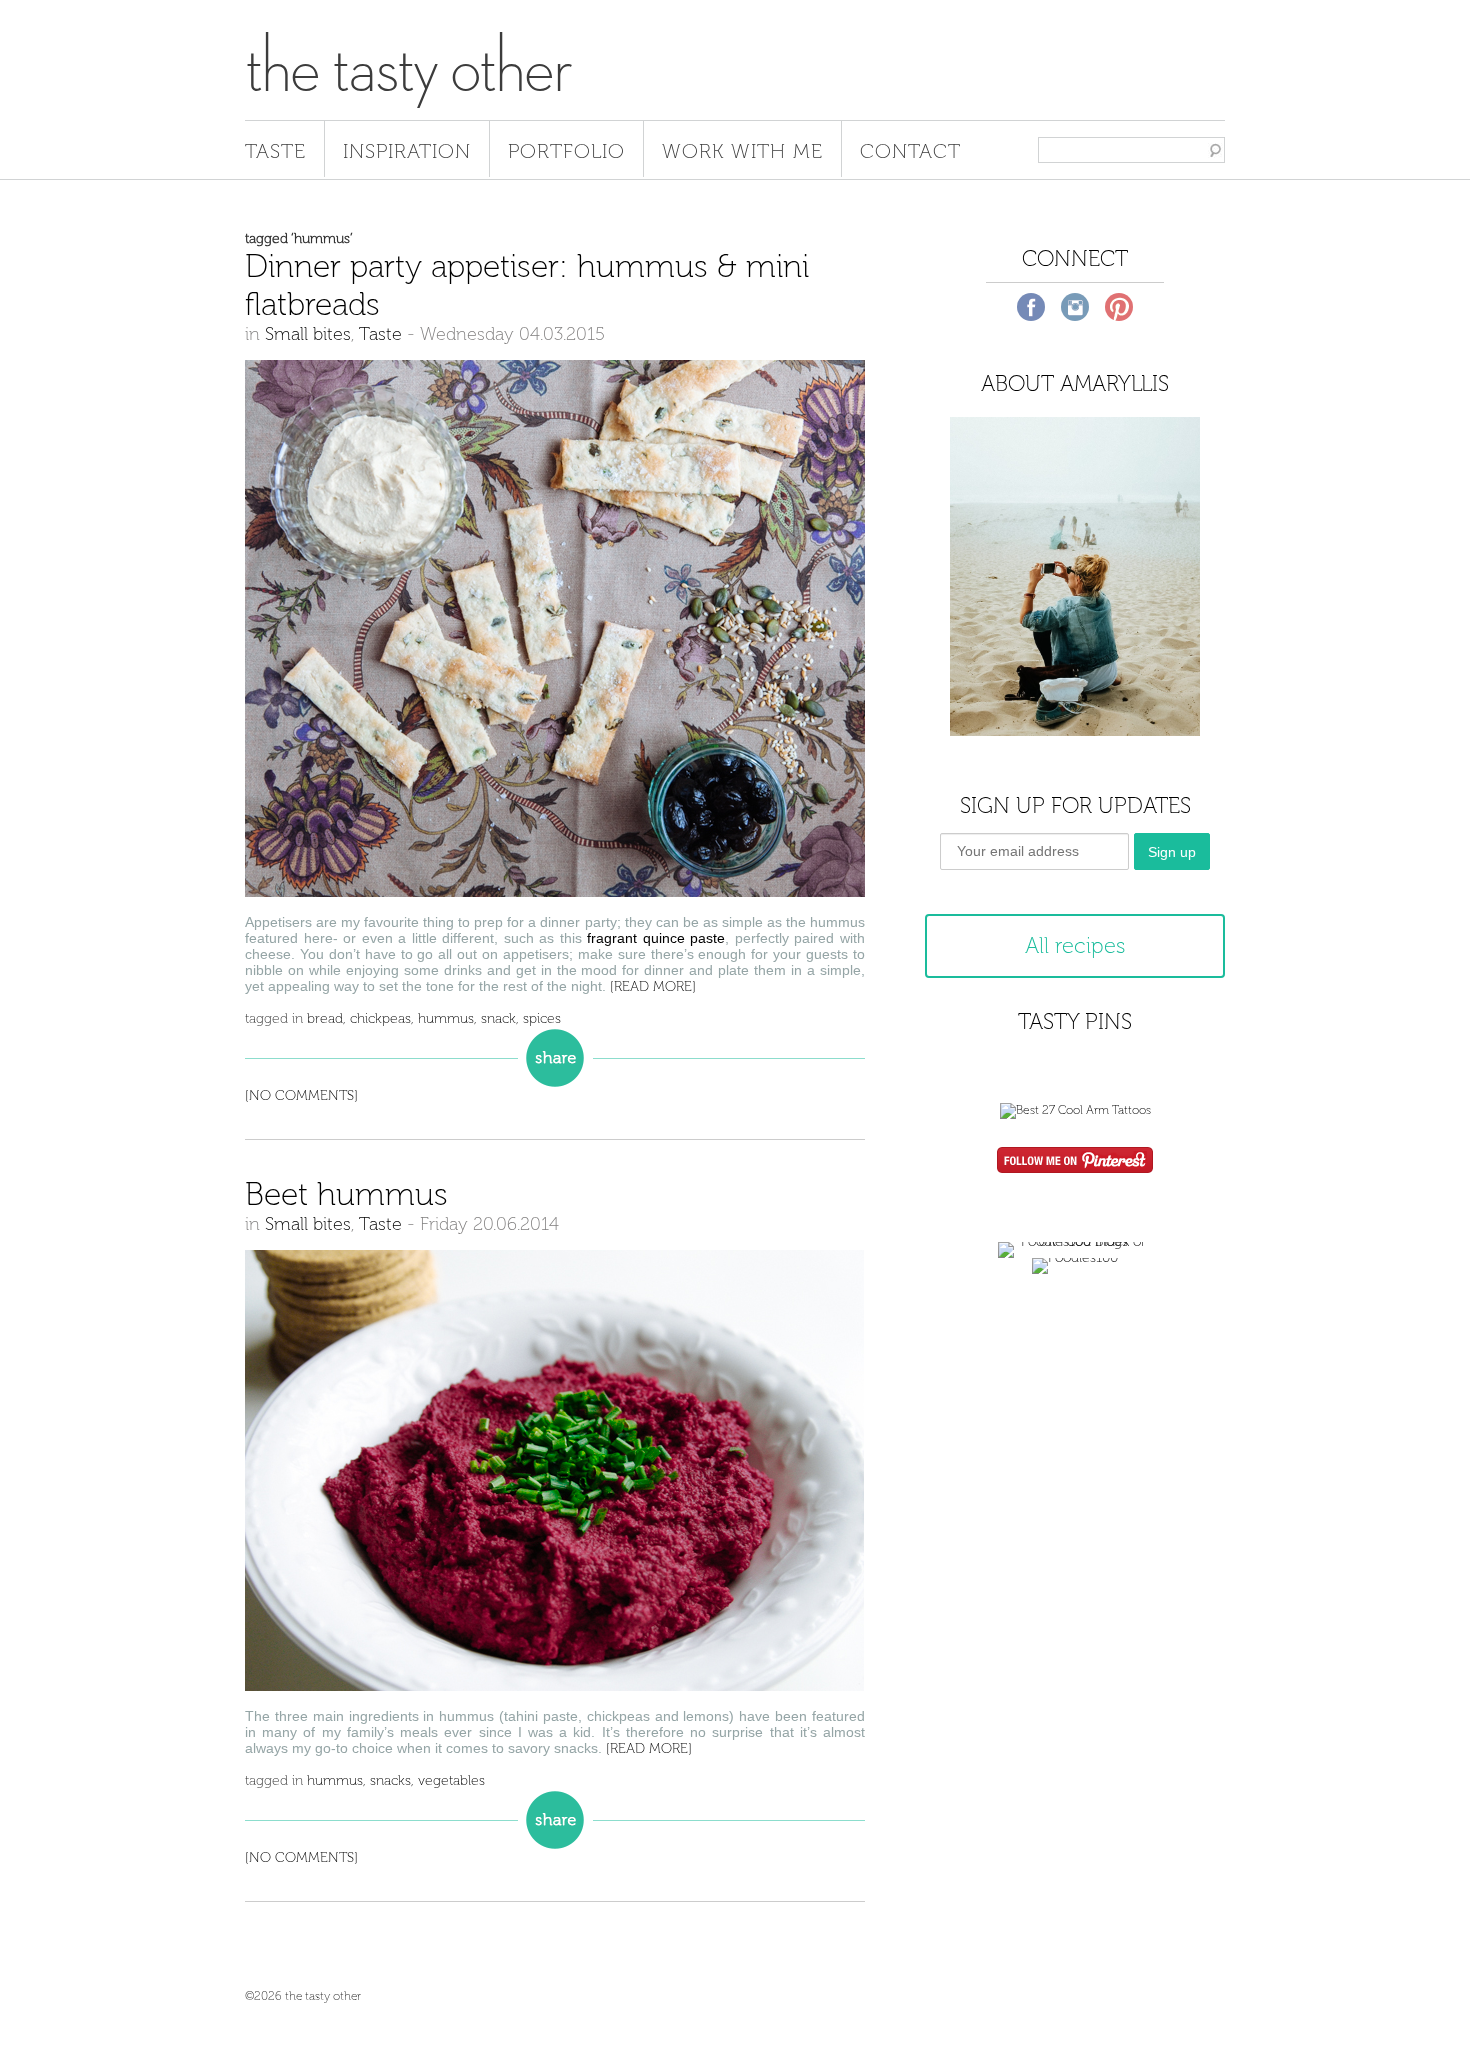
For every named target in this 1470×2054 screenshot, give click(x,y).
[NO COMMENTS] (301, 1095)
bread (325, 1018)
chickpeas (380, 1018)
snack (498, 1018)
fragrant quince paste (656, 938)
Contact (910, 151)
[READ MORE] (653, 986)
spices (542, 1018)
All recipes (1075, 945)
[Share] (555, 1057)
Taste (275, 151)
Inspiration (407, 151)
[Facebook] (1031, 307)
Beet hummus (346, 1194)
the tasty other (408, 68)
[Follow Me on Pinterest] (1075, 1162)
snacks (390, 1780)
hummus (446, 1018)
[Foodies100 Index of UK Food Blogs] (1075, 1241)
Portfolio (566, 151)
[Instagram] (1075, 307)
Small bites (308, 334)
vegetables (451, 1780)
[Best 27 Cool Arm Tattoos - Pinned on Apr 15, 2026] (1075, 1110)
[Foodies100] (1075, 1257)
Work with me (742, 151)
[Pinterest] (1119, 307)
